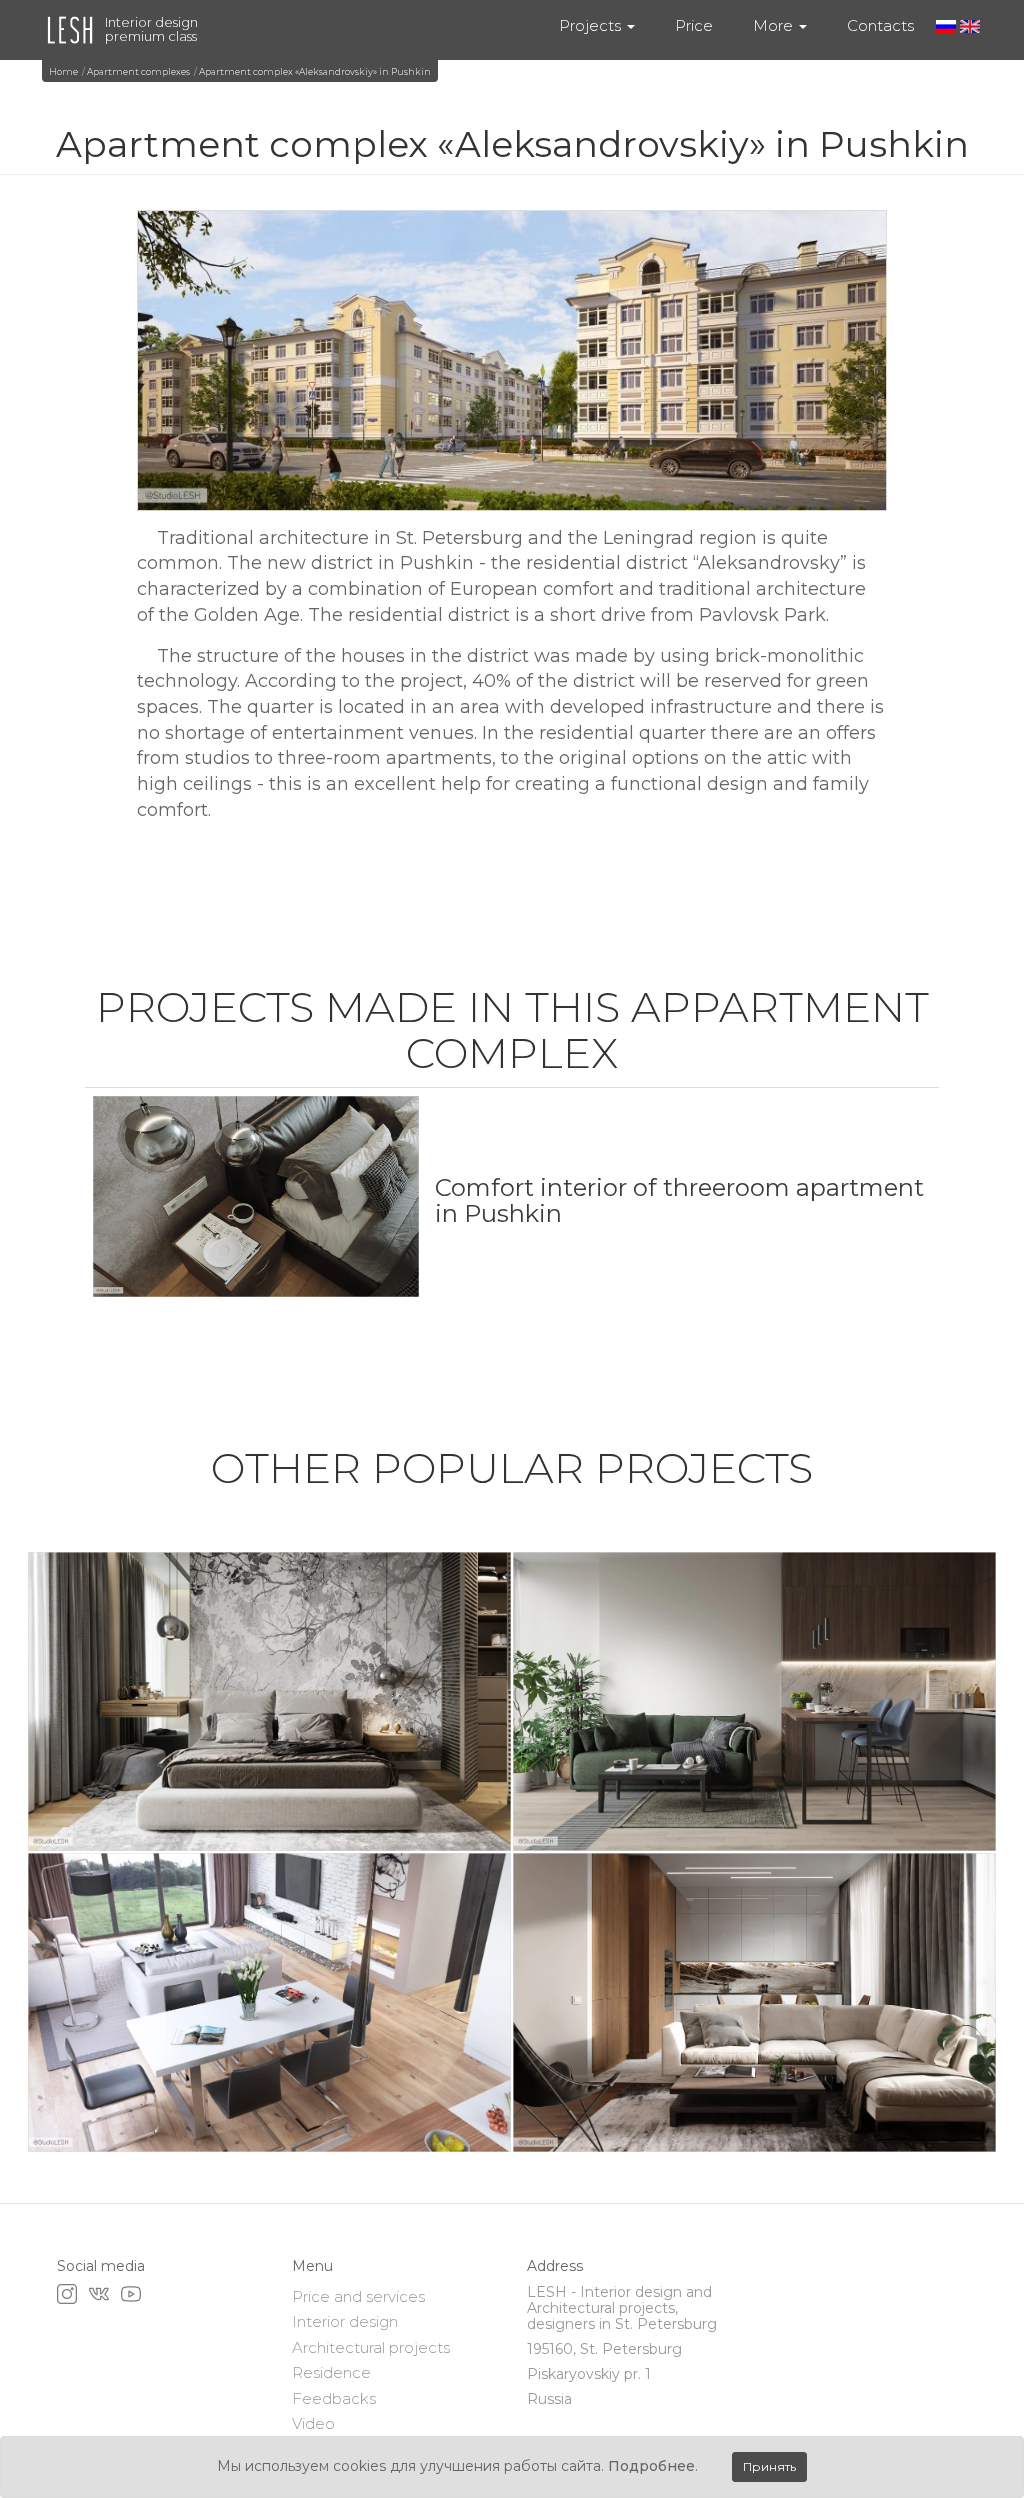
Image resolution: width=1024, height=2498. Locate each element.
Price (694, 25)
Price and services (358, 2296)
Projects (592, 25)
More (775, 25)
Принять (769, 2466)
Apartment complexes (138, 71)
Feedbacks (334, 2398)
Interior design (345, 2321)
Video (313, 2423)
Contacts (880, 25)
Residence (331, 2372)
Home (63, 71)
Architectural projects (371, 2347)
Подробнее (651, 2466)
